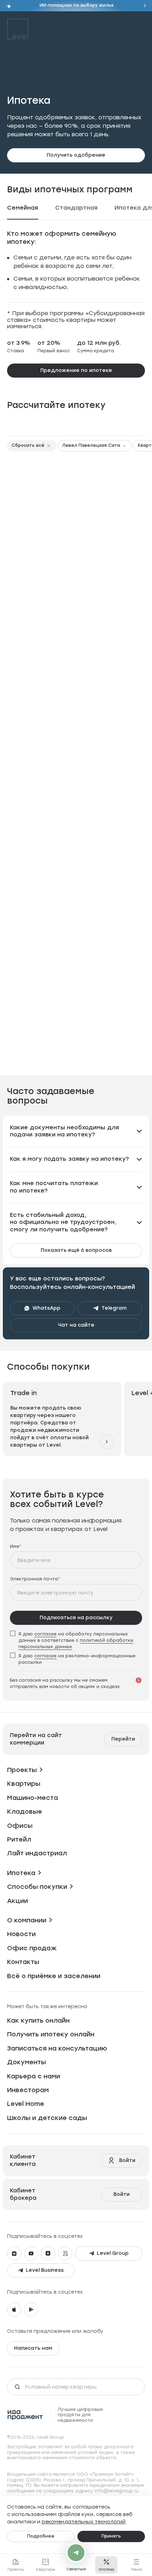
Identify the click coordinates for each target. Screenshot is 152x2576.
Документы (27, 2056)
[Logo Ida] (25, 2408)
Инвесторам (28, 2083)
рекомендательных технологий (84, 2521)
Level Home (26, 2097)
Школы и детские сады (47, 2111)
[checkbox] (76, 1633)
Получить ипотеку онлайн (51, 2028)
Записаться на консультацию (57, 2042)
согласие (45, 1627)
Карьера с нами (34, 2070)
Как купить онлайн (38, 2014)
